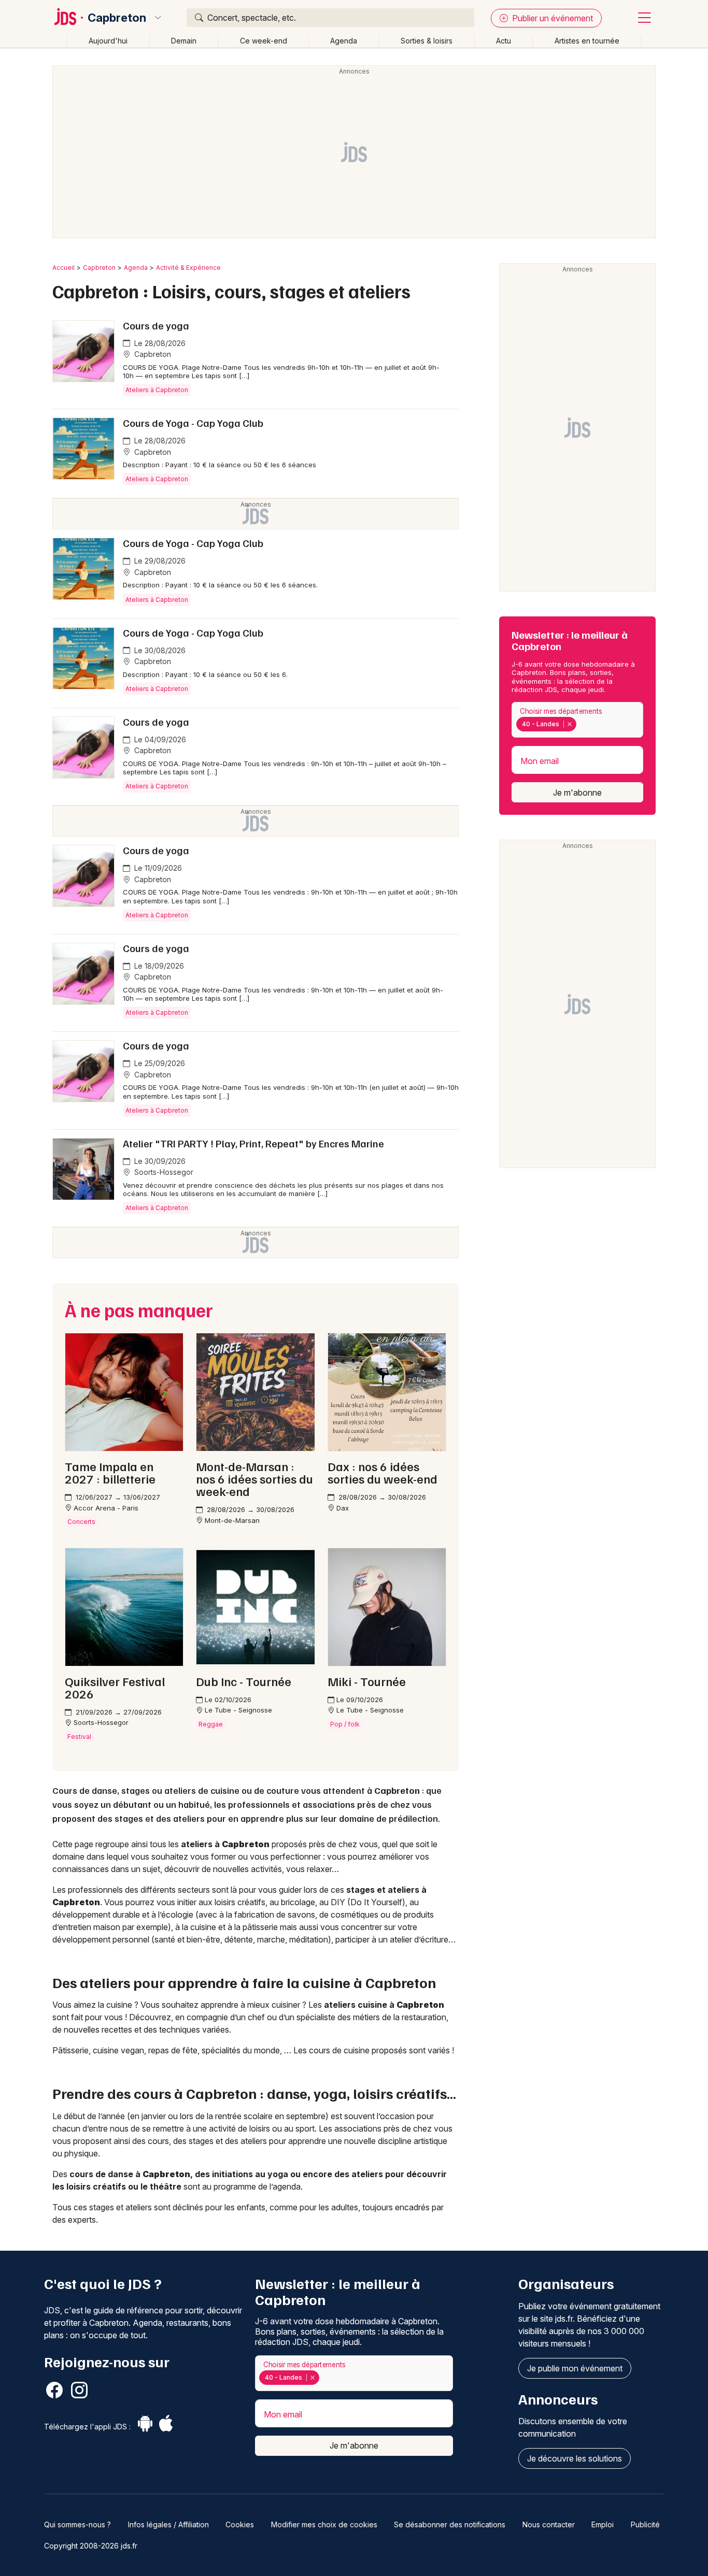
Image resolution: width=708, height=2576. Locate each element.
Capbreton (117, 18)
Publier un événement (551, 18)
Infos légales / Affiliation (168, 2524)
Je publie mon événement (575, 2368)
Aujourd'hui (108, 41)
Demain (184, 41)
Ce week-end (264, 41)
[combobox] (577, 720)
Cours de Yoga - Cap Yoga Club (193, 423)
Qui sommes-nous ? (77, 2524)
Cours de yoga (156, 325)
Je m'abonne (577, 793)
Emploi (603, 2524)
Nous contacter (549, 2524)
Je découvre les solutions (575, 2458)
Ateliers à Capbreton (157, 390)
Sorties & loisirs (427, 41)
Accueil (63, 268)
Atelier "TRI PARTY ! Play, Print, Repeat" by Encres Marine (253, 1143)
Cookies (240, 2524)
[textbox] (580, 724)
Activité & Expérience (188, 268)
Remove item (569, 724)
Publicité (645, 2524)
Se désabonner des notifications (450, 2524)
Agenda (344, 41)
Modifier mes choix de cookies (324, 2524)
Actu (504, 41)
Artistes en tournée (587, 41)
